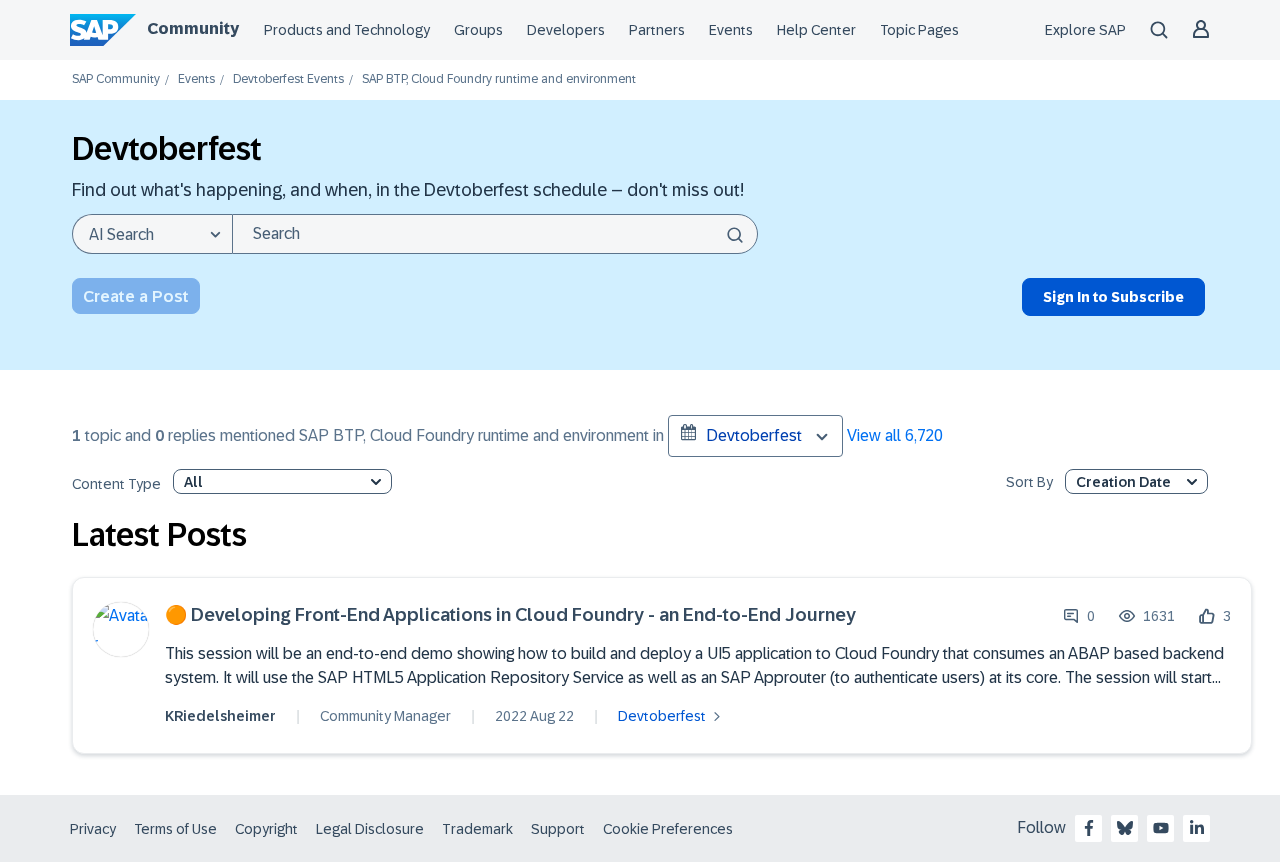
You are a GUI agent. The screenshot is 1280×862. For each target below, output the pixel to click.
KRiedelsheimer (220, 716)
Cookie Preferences (668, 829)
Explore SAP (1085, 30)
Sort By (1029, 482)
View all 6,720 (895, 435)
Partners (657, 30)
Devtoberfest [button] (754, 435)
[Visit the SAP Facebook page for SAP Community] (1089, 828)
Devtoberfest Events (288, 79)
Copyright (266, 829)
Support (558, 829)
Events (731, 30)
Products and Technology (347, 30)
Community (193, 28)
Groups (478, 30)
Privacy (93, 829)
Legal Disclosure (370, 829)
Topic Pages (919, 30)
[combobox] (495, 234)
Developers (566, 30)
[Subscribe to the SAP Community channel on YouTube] (1161, 828)
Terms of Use (175, 829)
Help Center (816, 30)
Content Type (116, 484)
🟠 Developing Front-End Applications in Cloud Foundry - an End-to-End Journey (510, 615)
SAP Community (116, 79)
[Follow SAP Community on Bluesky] (1125, 828)
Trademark (477, 829)
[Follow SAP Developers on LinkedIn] (1197, 828)
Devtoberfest (662, 716)
